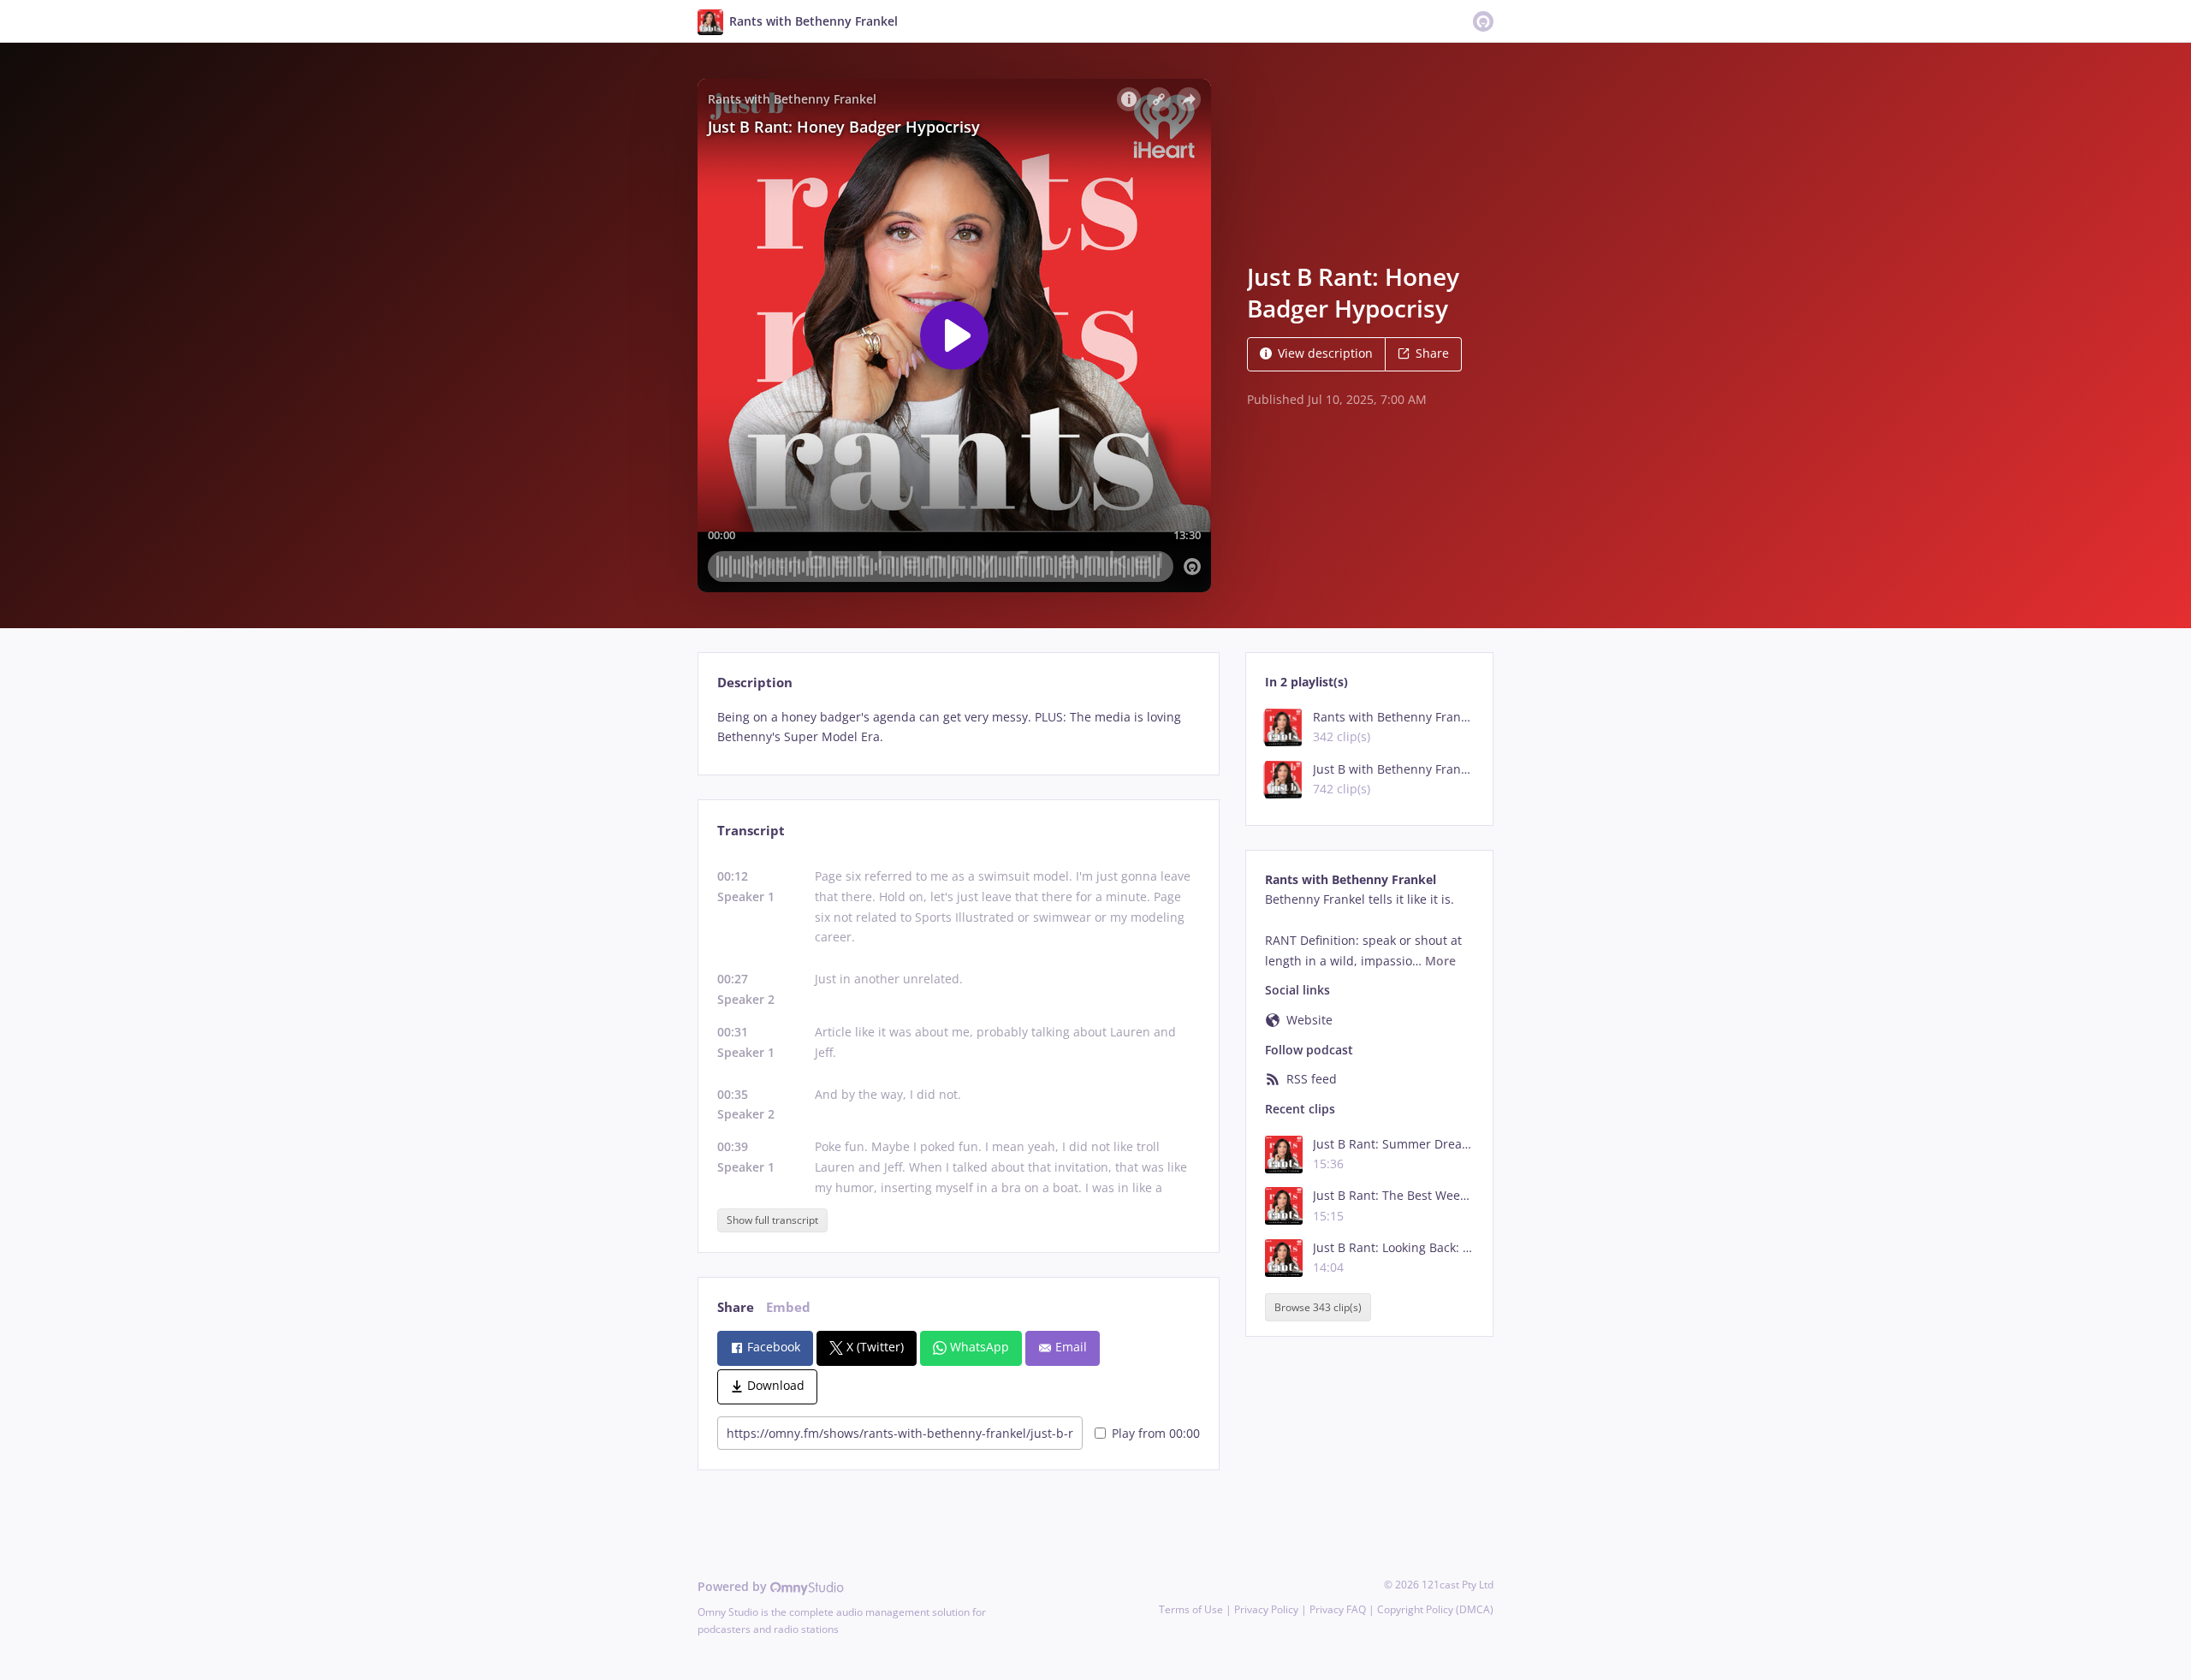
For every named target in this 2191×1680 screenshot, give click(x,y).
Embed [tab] (788, 1307)
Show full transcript (772, 1220)
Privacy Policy (1266, 1609)
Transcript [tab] (751, 831)
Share (1432, 353)
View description (1325, 353)
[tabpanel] (958, 727)
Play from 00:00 (1156, 1433)
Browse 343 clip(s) (1318, 1307)
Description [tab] (755, 683)
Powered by (734, 1586)
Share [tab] (736, 1307)
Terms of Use (1191, 1609)
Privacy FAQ (1338, 1609)
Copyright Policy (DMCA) (1435, 1609)
